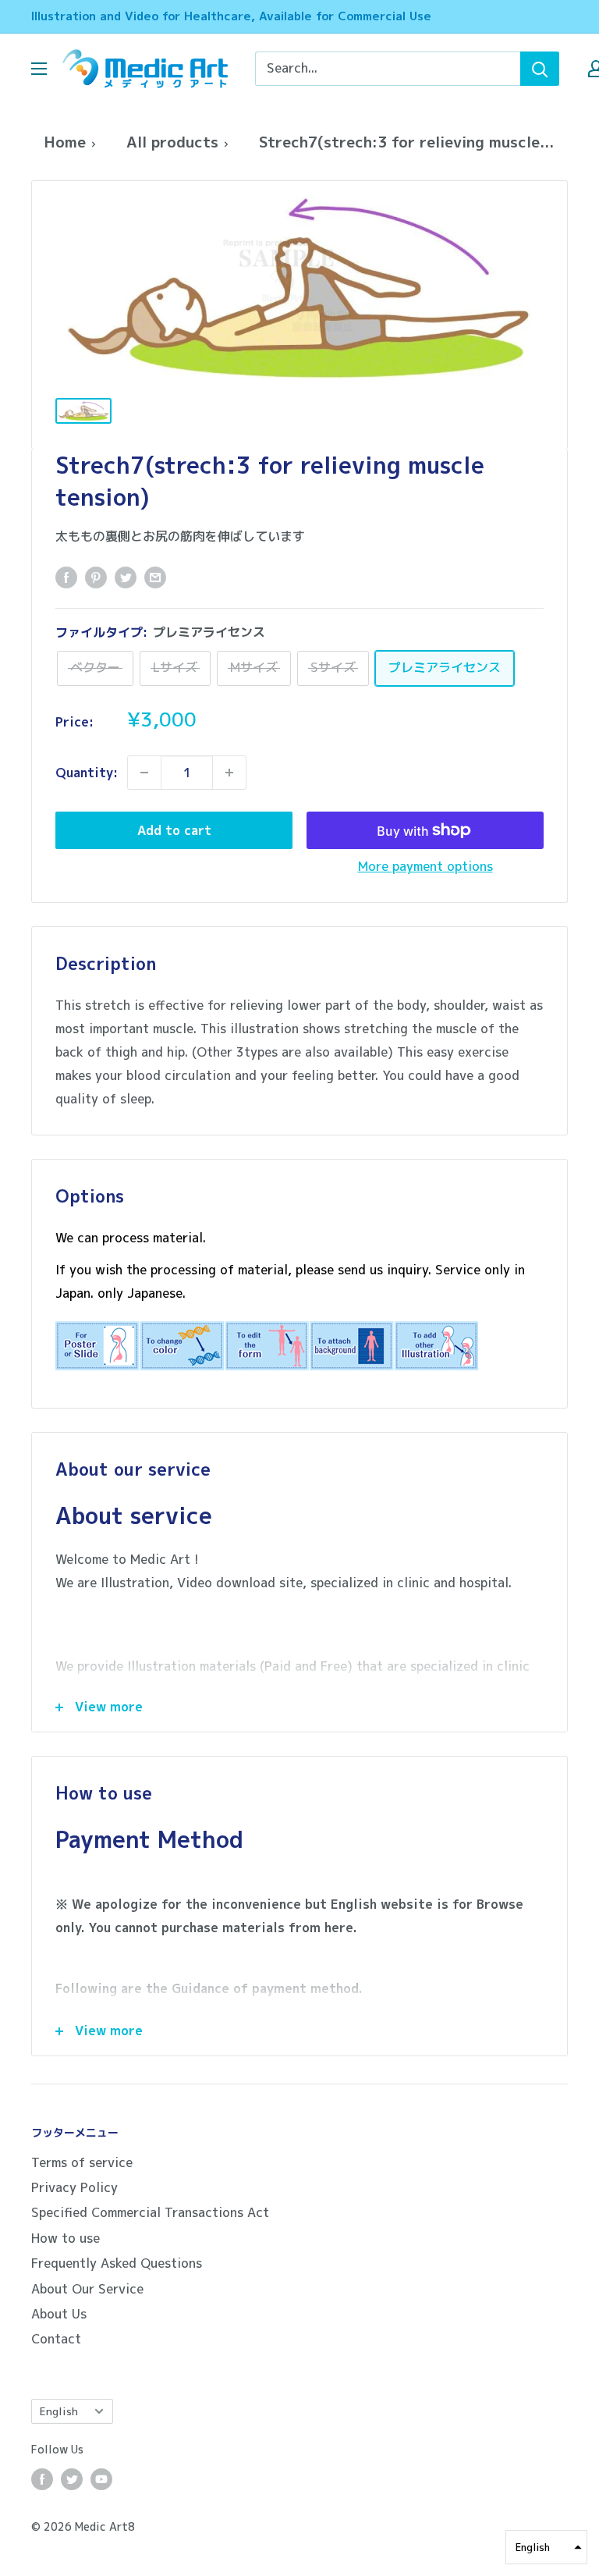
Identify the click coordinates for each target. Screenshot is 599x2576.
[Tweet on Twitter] (126, 577)
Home (65, 142)
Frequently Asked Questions (117, 2263)
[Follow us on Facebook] (42, 2479)
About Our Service (87, 2289)
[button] (546, 2547)
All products (172, 142)
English (59, 2411)
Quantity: (87, 773)
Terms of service (82, 2162)
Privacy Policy (74, 2187)
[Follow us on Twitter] (72, 2479)
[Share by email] (155, 577)
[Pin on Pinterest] (96, 577)
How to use (66, 2238)
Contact (56, 2339)
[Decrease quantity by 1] (144, 773)
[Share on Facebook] (66, 577)
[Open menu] (39, 69)
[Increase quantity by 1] (229, 773)
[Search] (540, 69)
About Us (59, 2314)
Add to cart (174, 830)
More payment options (425, 866)
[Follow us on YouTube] (101, 2479)
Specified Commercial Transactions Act (150, 2212)
